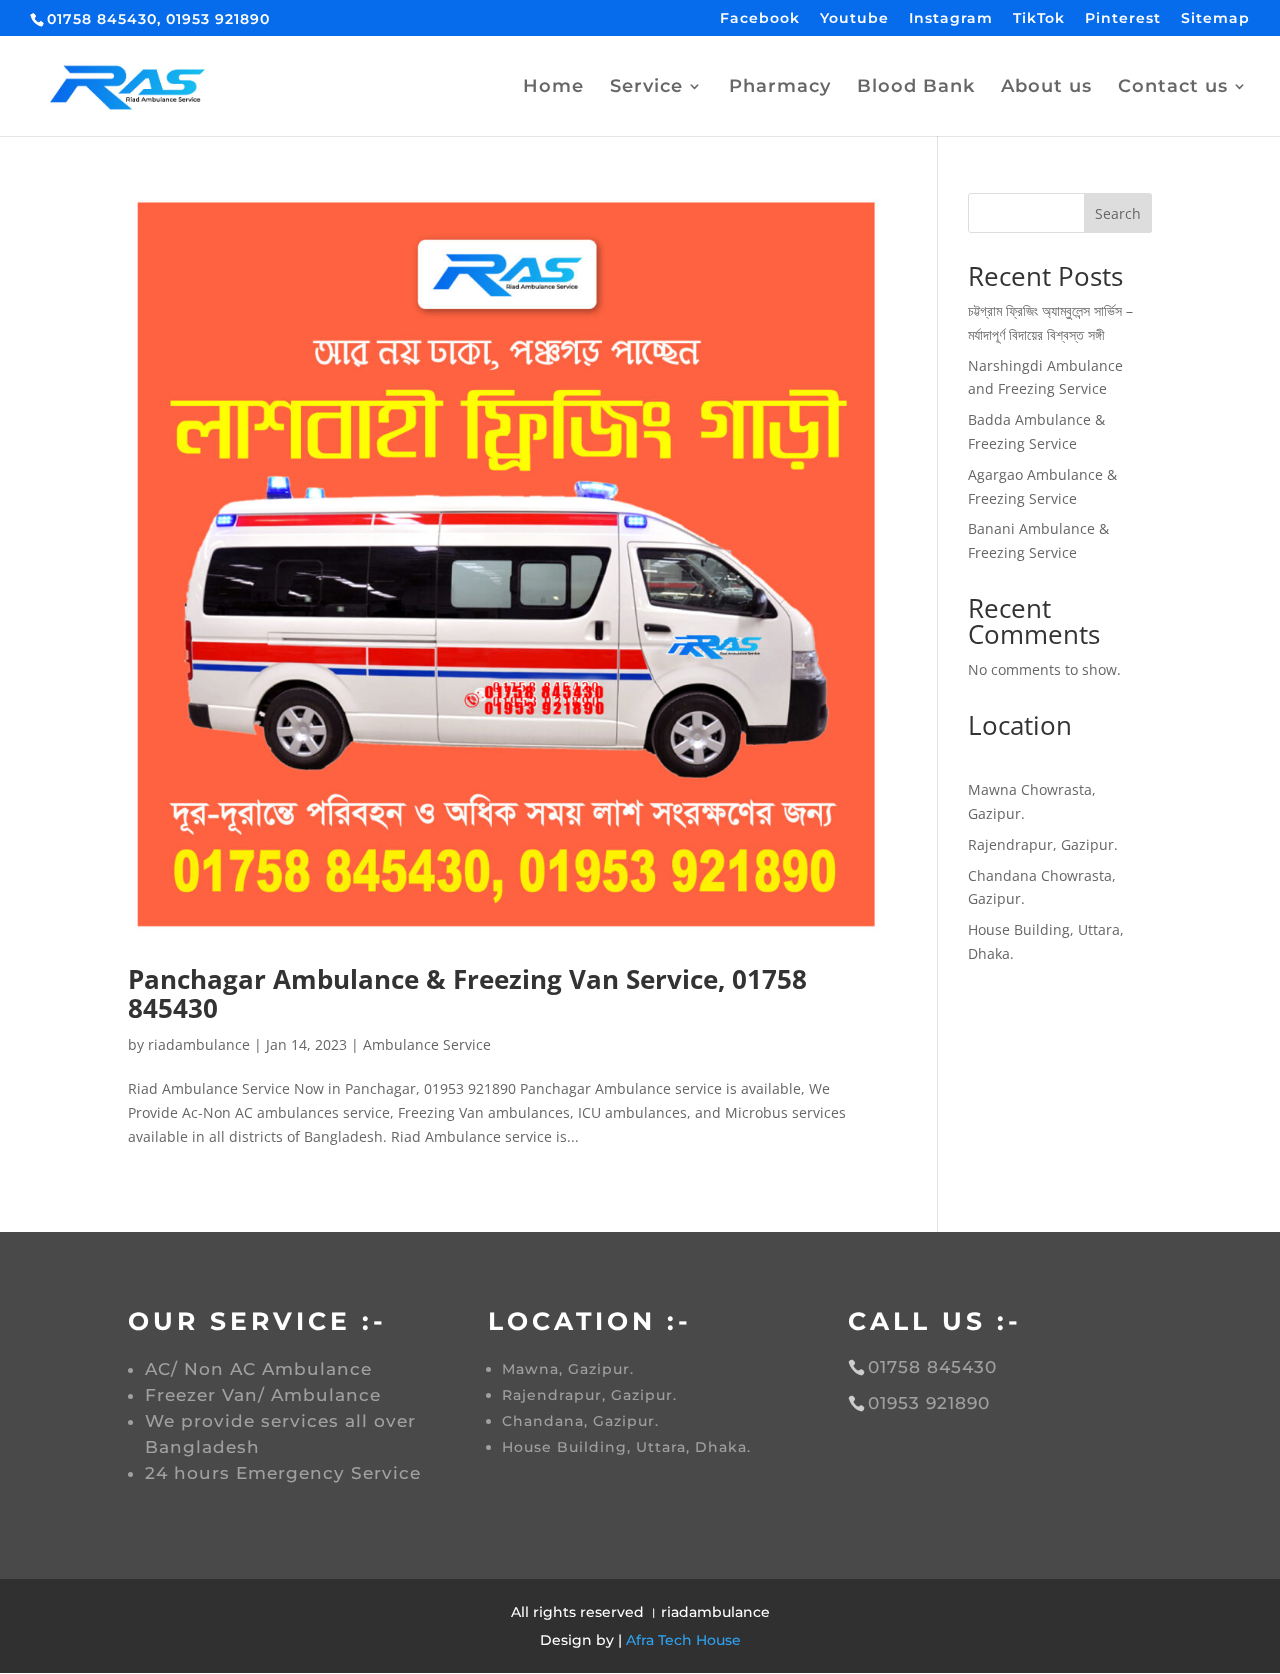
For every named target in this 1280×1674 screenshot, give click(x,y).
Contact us (1173, 88)
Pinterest (1123, 19)
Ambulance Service (427, 1044)
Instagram (951, 19)
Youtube (854, 19)
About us (1046, 88)
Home (553, 88)
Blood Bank (916, 88)
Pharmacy (780, 88)
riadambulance (199, 1044)
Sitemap (1215, 19)
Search (1118, 213)
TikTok (1039, 19)
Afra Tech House (683, 1640)
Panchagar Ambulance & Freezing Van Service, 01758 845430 (467, 993)
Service (646, 88)
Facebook (760, 19)
